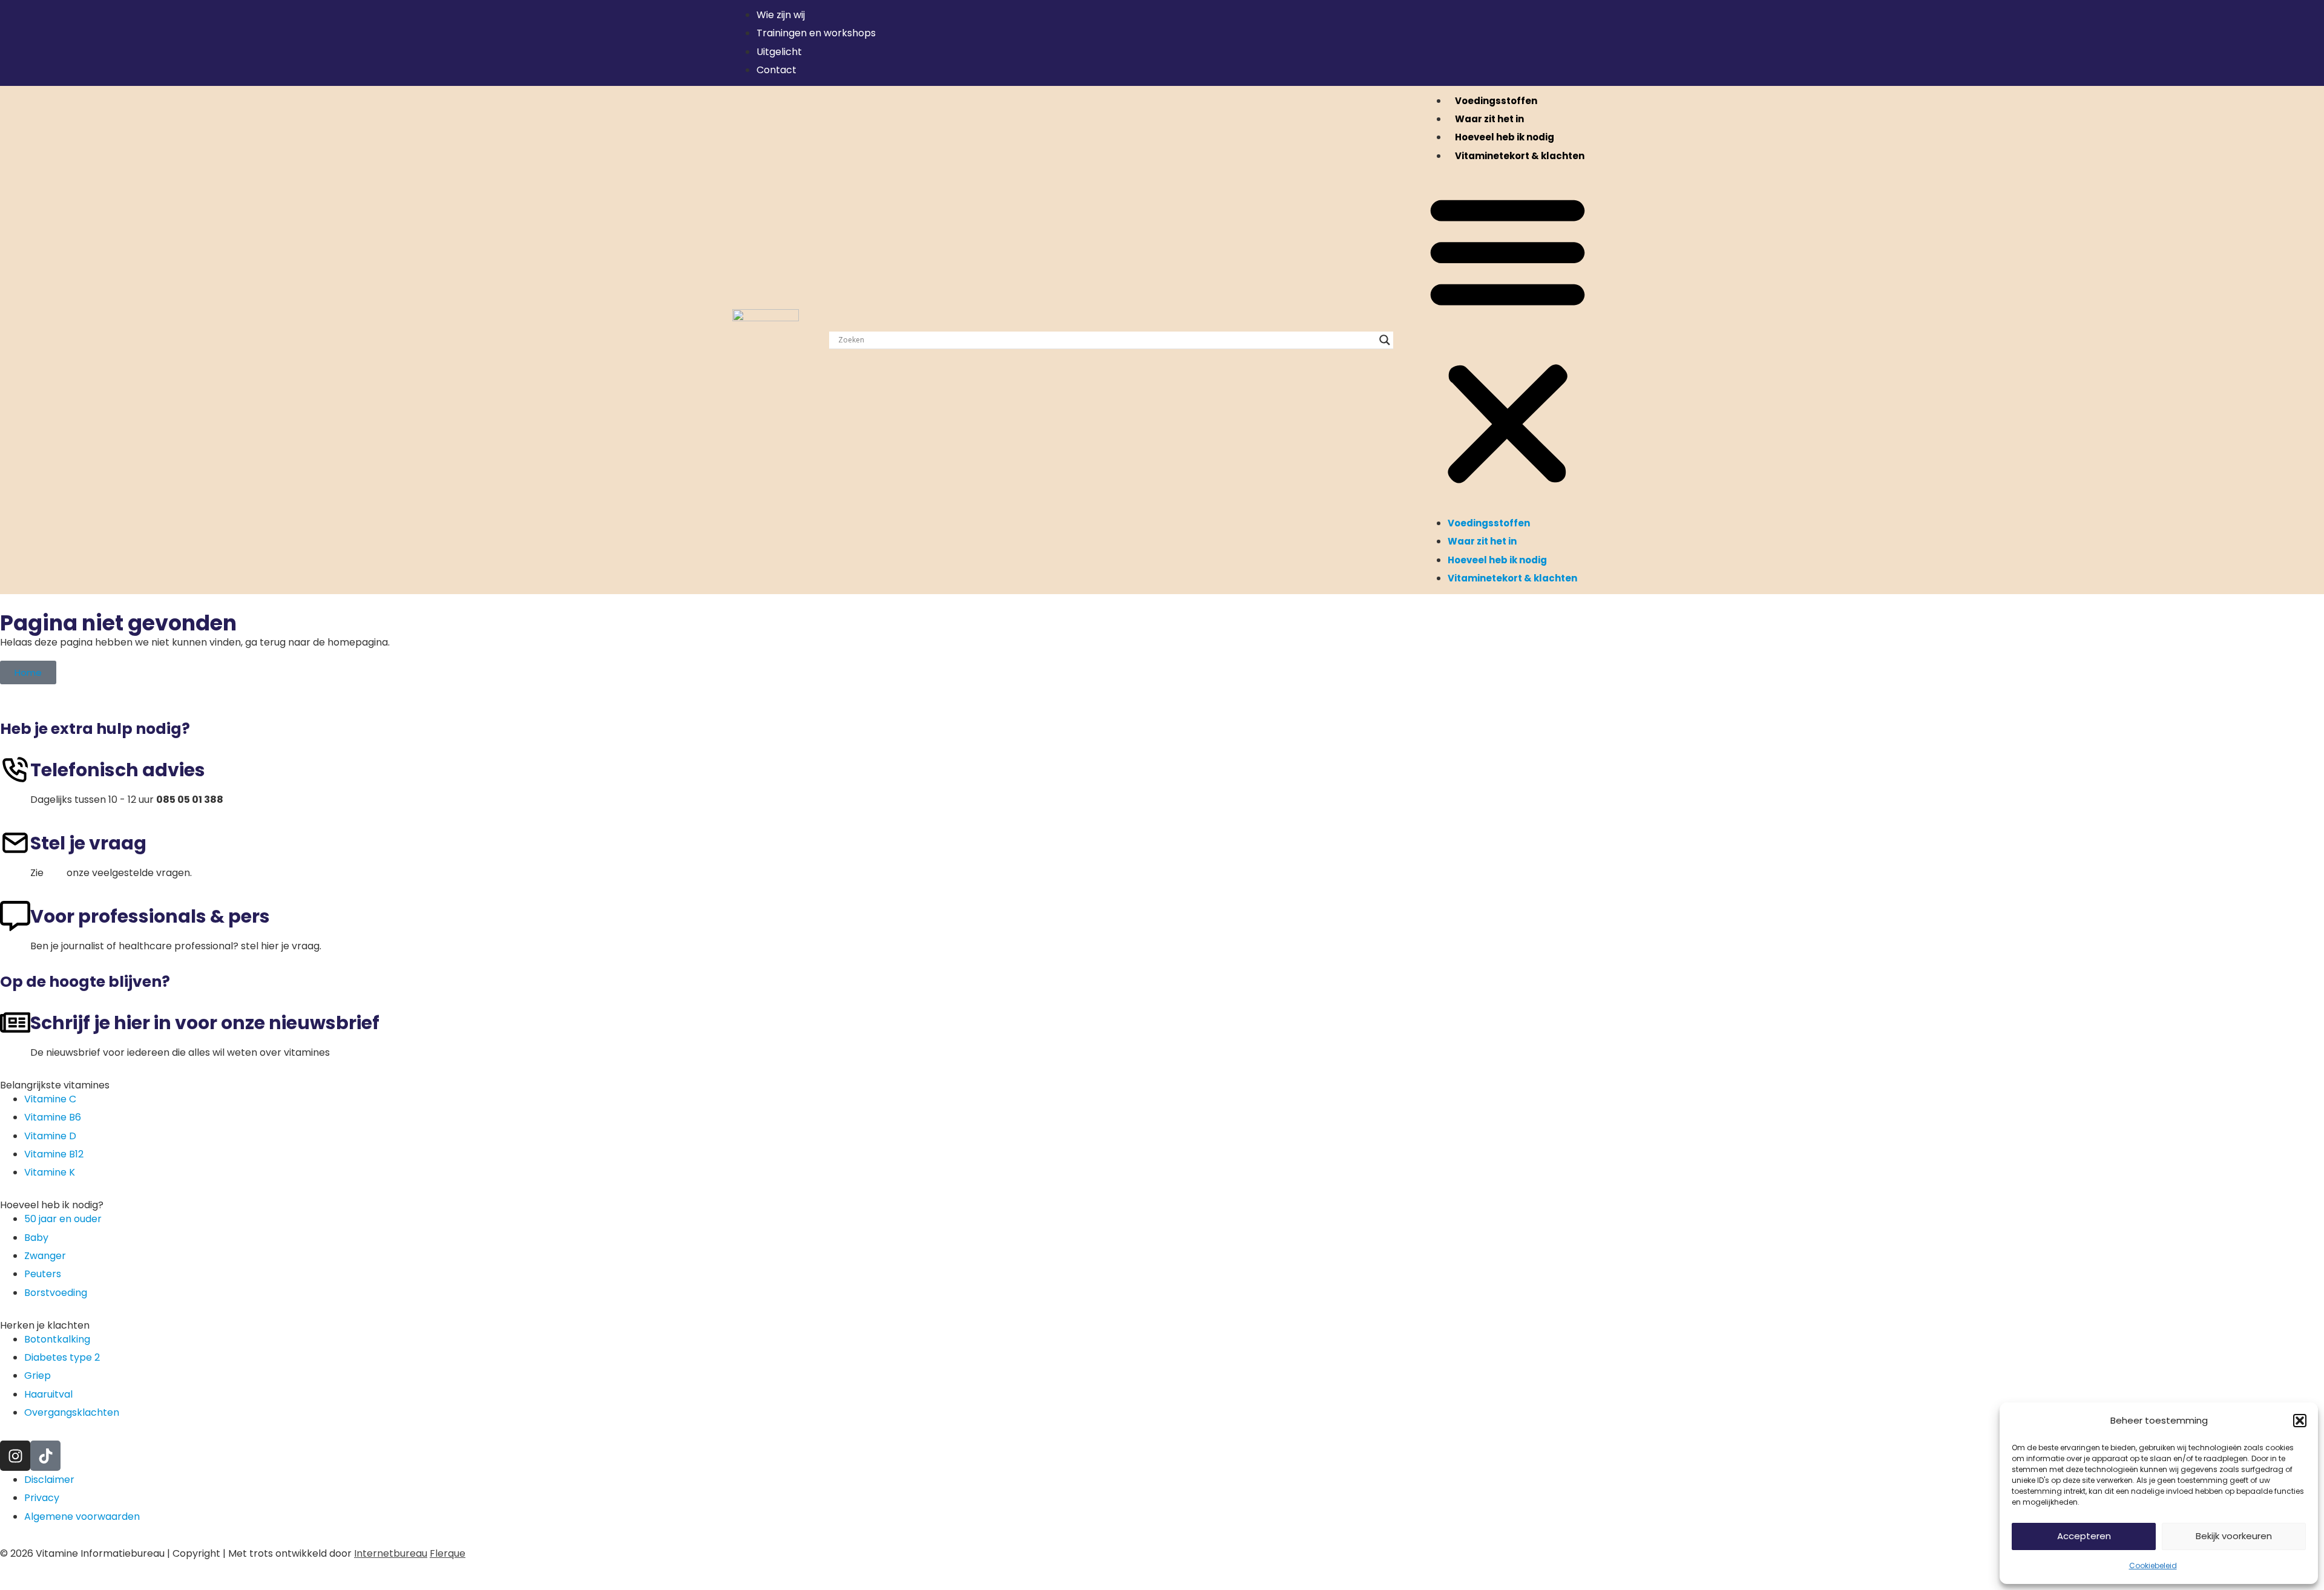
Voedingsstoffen (1496, 101)
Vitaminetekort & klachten (1520, 156)
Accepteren (2084, 1536)
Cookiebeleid (2153, 1565)
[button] (2300, 1421)
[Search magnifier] (1385, 340)
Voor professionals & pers (150, 916)
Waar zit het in (1489, 119)
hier (55, 873)
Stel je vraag (88, 843)
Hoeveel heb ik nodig (1505, 137)
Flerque (448, 1553)
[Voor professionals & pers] (15, 916)
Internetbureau (391, 1553)
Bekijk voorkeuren (2234, 1536)
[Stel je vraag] (15, 843)
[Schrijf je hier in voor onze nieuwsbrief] (15, 1022)
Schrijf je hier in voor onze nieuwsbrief (205, 1023)
